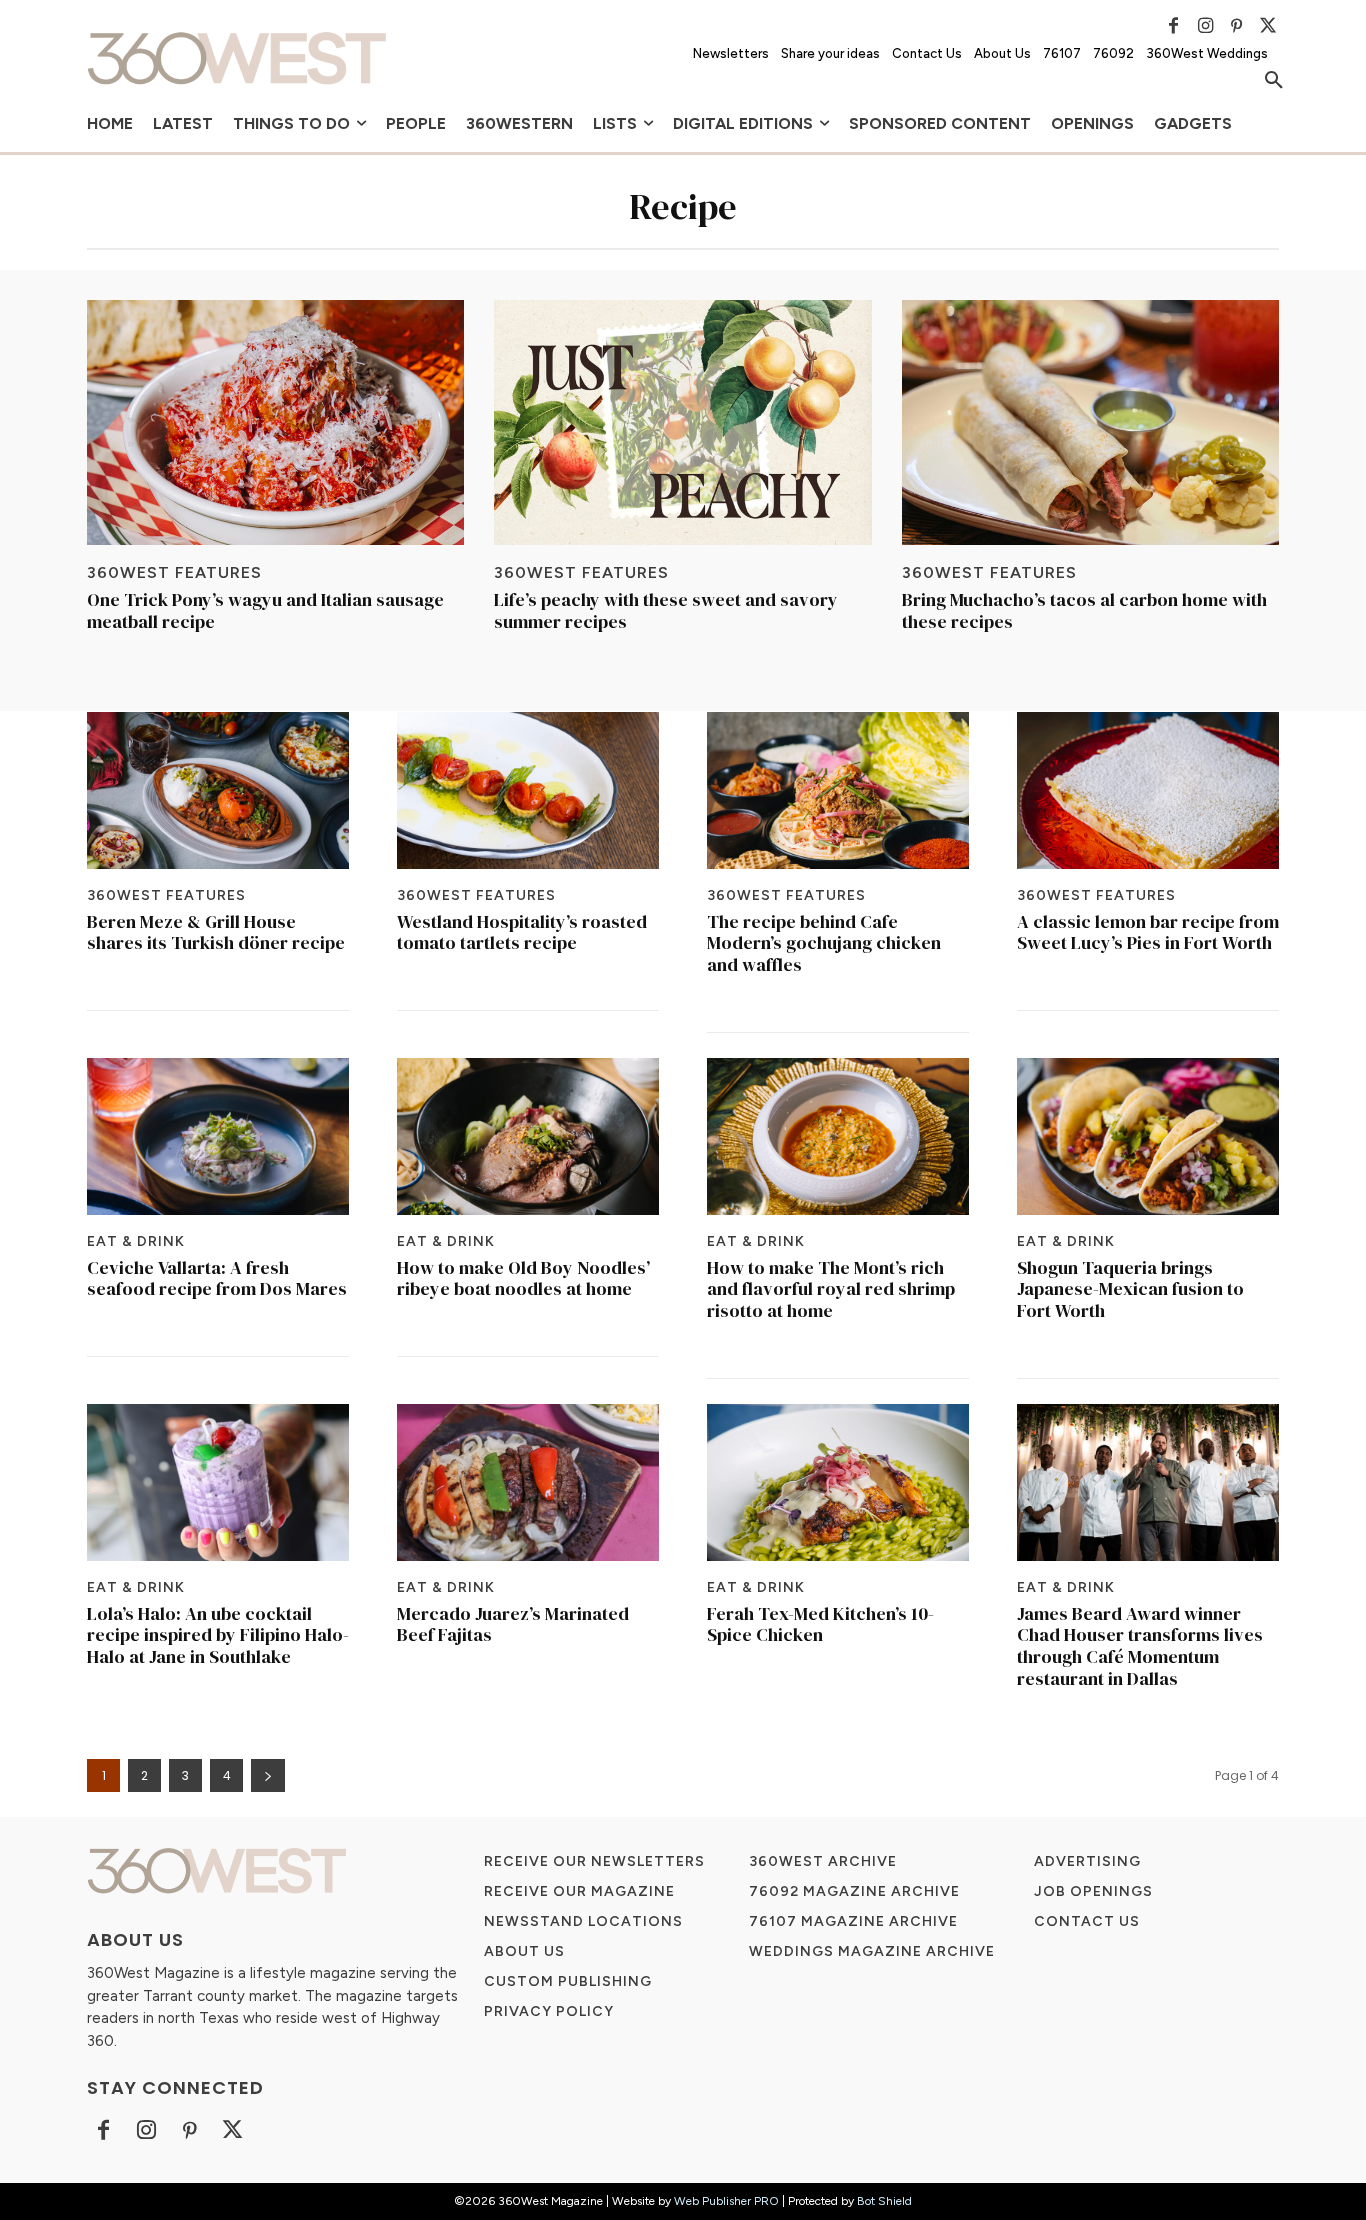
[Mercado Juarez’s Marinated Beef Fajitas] (528, 1482)
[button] (1274, 81)
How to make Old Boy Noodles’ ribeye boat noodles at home (523, 1278)
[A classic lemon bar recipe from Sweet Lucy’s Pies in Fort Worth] (1148, 790)
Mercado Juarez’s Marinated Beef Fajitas (513, 1624)
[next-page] (268, 1775)
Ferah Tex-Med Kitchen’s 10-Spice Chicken (820, 1624)
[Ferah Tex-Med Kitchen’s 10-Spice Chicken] (838, 1482)
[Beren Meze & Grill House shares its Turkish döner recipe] (218, 790)
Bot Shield (884, 2201)
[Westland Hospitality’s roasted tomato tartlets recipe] (528, 790)
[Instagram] (1205, 26)
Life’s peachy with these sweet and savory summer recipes (666, 610)
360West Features (174, 573)
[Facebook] (1174, 26)
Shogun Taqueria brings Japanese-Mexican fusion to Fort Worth (1130, 1289)
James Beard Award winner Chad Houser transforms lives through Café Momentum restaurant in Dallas (1140, 1646)
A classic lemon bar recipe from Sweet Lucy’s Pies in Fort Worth (1148, 932)
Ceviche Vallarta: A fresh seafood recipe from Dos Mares (217, 1278)
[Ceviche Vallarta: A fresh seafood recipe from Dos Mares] (218, 1136)
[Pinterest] (1237, 26)
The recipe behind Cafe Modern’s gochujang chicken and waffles (824, 943)
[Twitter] (1268, 26)
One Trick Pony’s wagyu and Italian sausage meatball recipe (265, 610)
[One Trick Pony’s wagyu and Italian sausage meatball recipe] (275, 422)
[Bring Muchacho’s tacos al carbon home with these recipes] (1090, 422)
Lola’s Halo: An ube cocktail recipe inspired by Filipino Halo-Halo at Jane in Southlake (218, 1635)
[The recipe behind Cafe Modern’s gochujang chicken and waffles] (838, 790)
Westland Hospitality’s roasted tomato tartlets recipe (522, 932)
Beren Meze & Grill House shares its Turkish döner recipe (216, 932)
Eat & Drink (136, 1242)
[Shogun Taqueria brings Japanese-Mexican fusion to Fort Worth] (1148, 1136)
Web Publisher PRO (726, 2201)
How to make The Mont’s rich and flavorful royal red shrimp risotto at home (831, 1289)
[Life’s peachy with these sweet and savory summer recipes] (682, 422)
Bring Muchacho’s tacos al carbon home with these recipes (1084, 610)
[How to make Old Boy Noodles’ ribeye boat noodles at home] (528, 1136)
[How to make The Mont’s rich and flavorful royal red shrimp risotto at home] (838, 1136)
